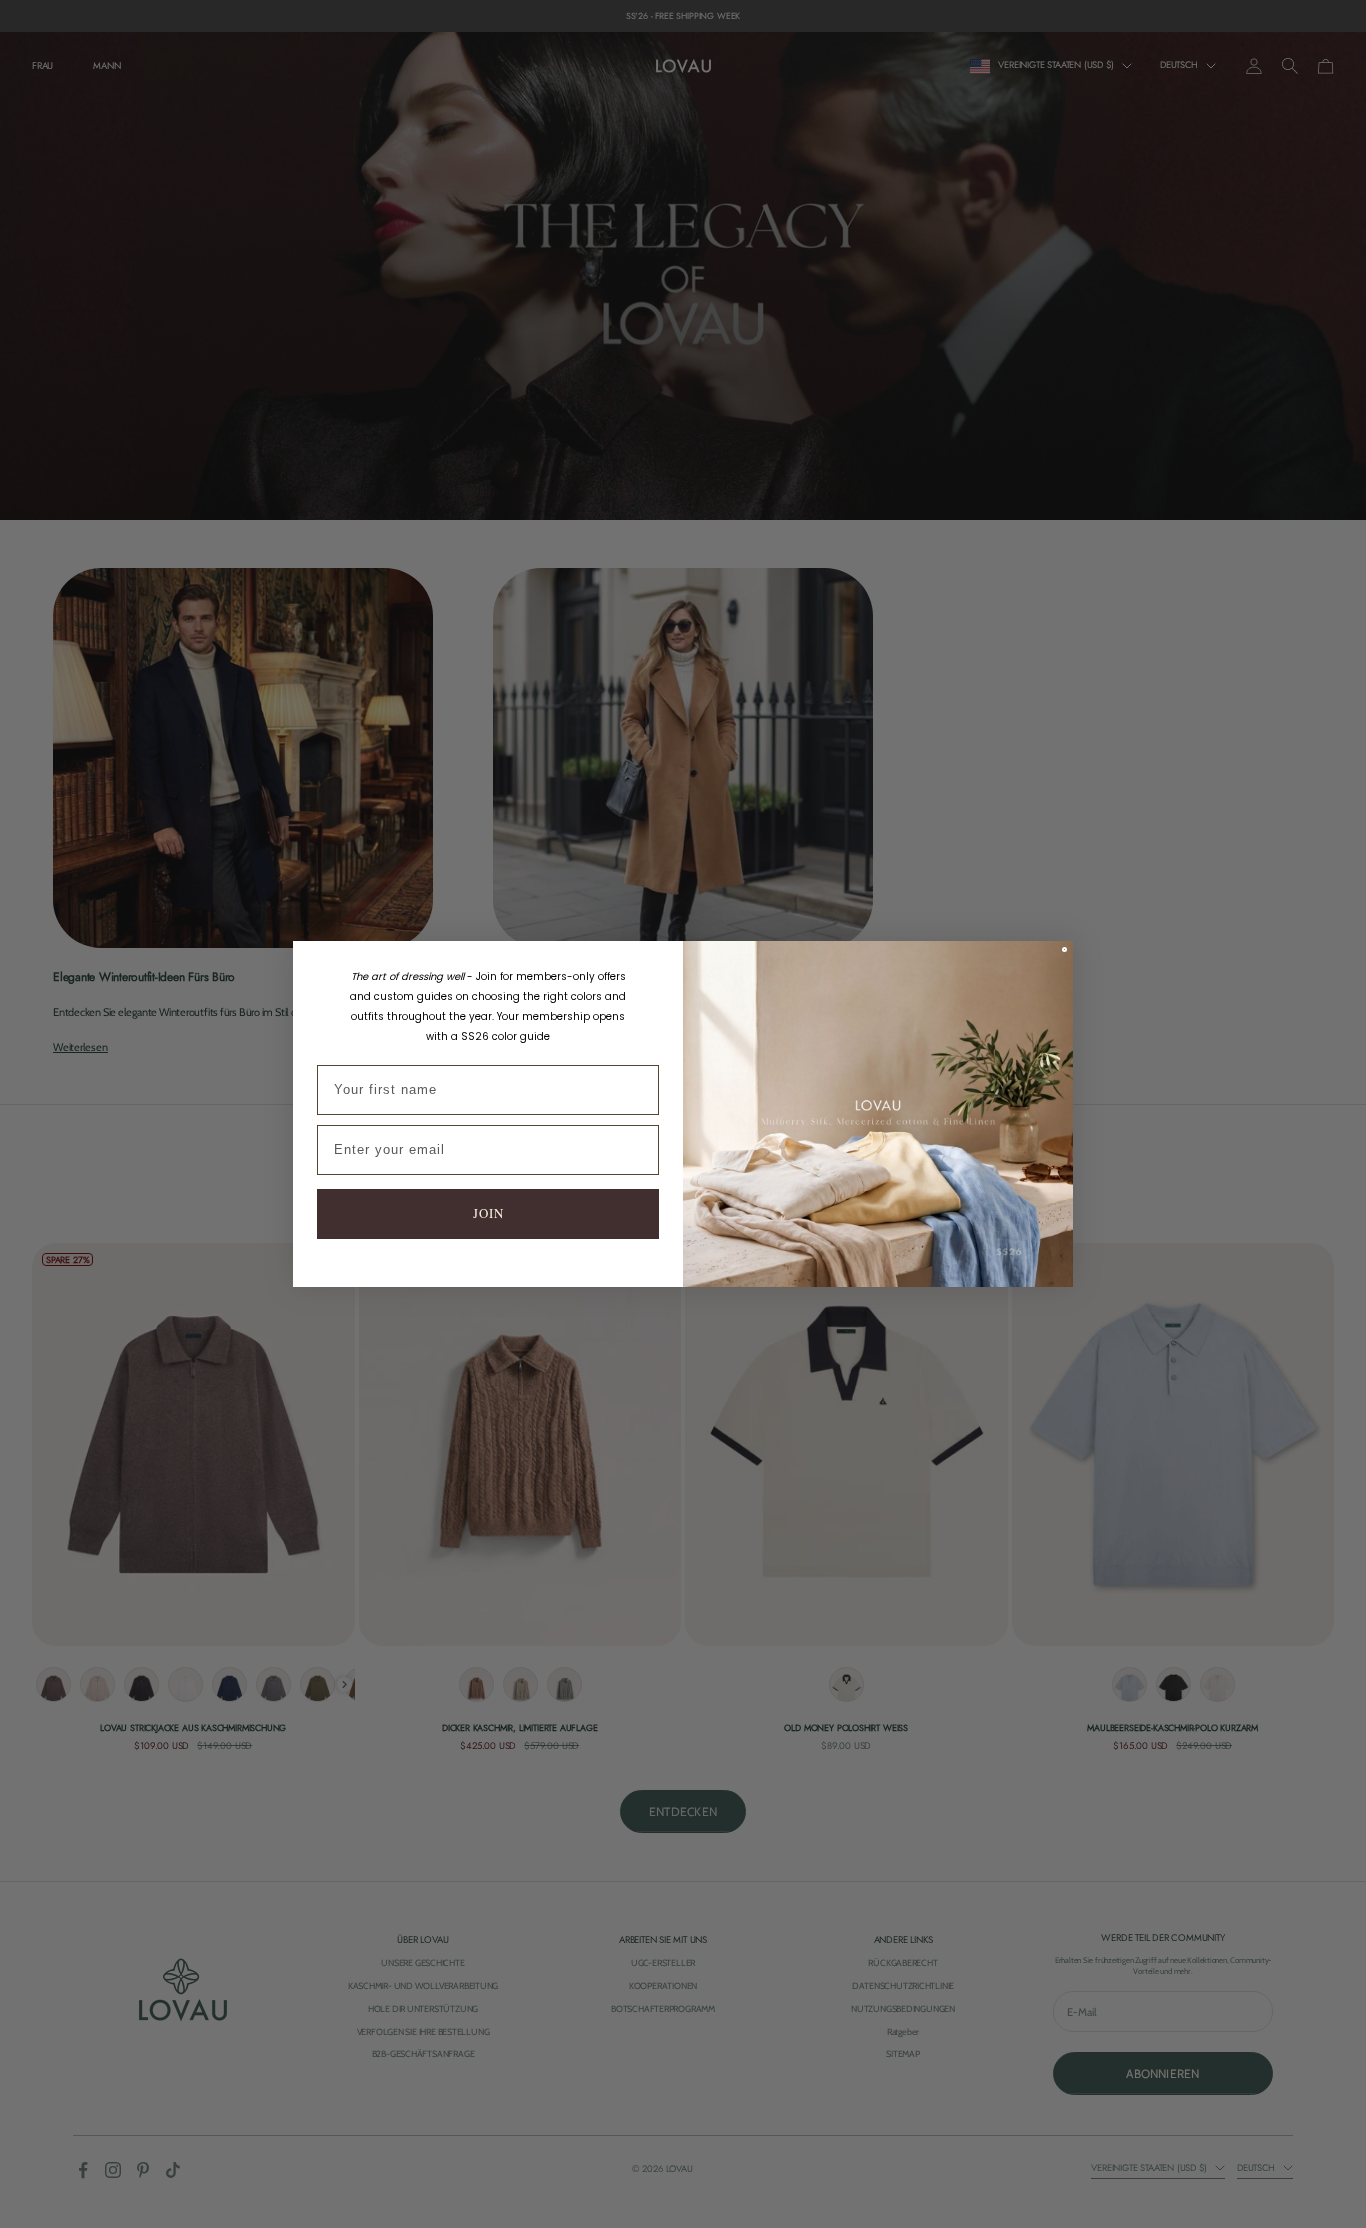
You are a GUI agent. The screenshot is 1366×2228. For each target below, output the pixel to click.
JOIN (488, 1213)
